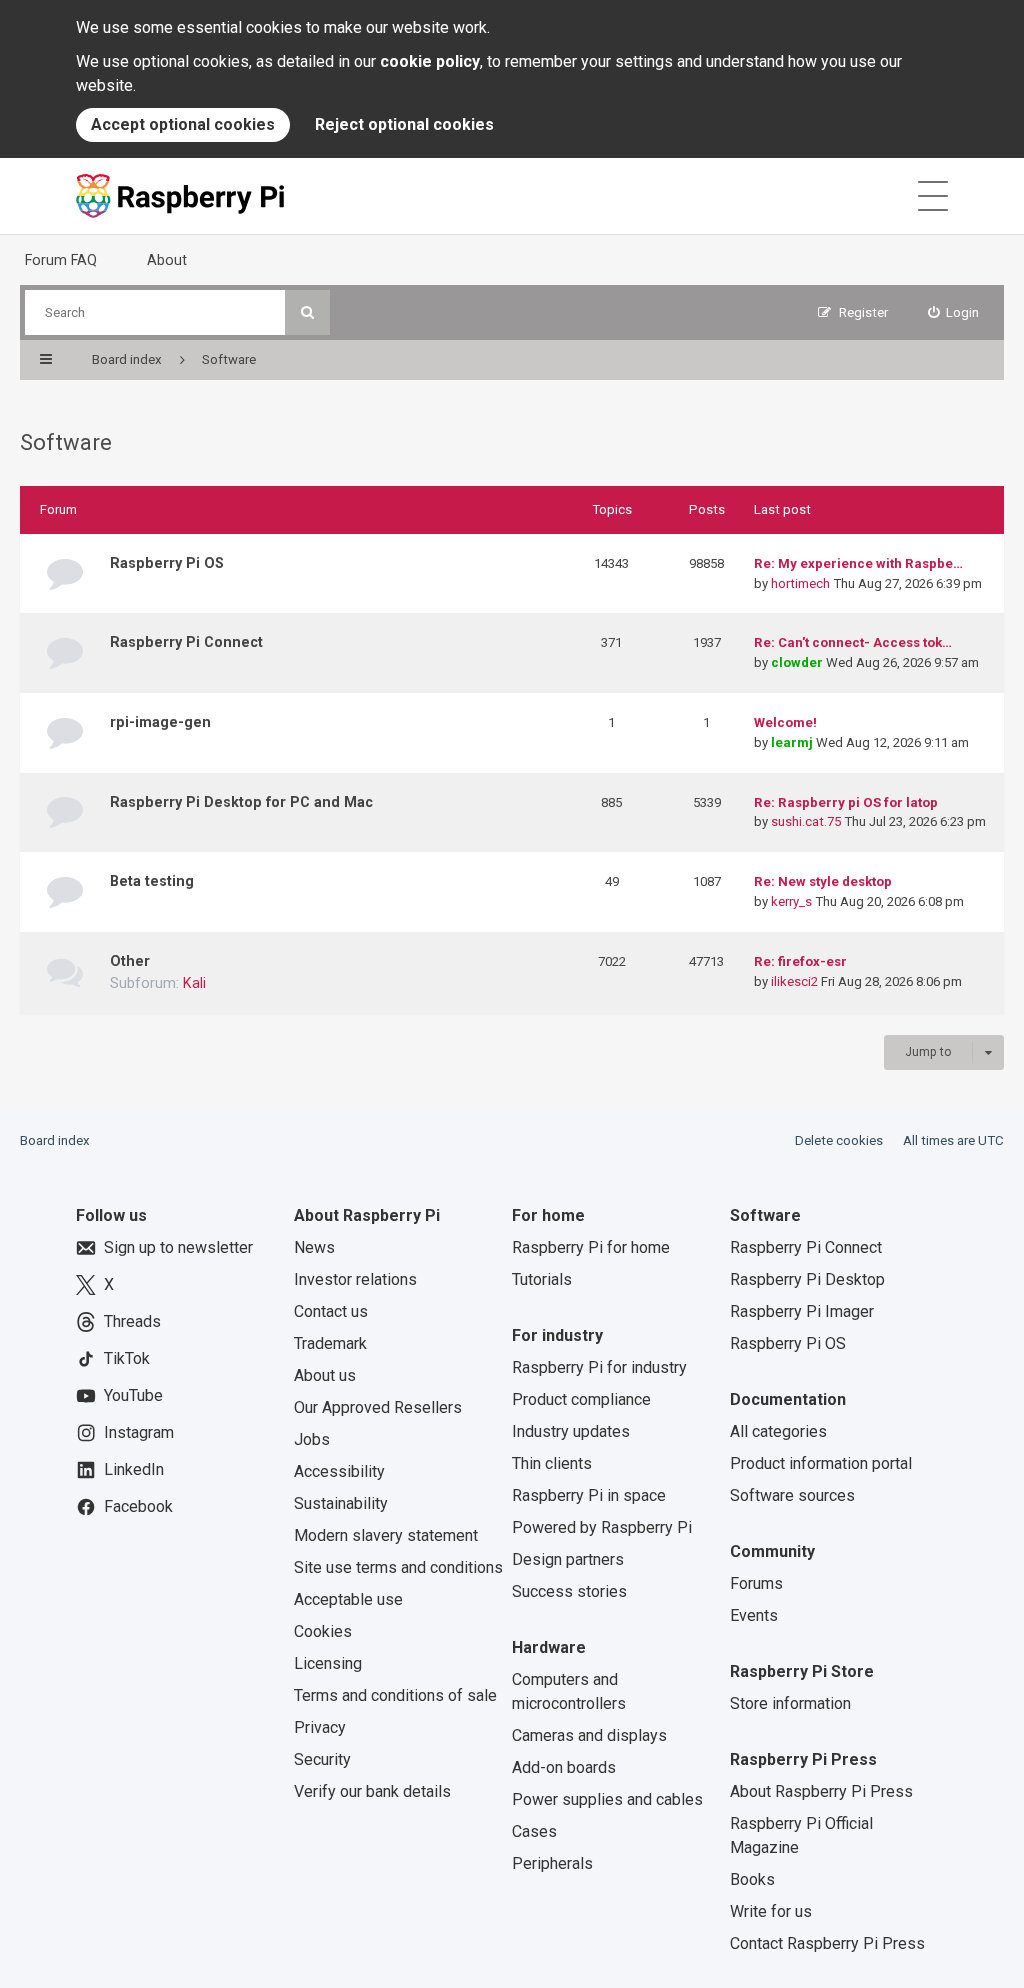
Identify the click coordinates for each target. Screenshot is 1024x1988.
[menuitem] (954, 312)
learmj (792, 742)
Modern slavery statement (386, 1535)
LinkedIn (134, 1469)
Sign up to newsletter (178, 1247)
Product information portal (821, 1463)
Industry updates (571, 1431)
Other (130, 961)
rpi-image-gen (160, 722)
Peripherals (552, 1863)
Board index (55, 1140)
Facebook (138, 1506)
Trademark (330, 1343)
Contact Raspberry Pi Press (827, 1943)
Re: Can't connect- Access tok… (853, 642)
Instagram (139, 1432)
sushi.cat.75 (806, 821)
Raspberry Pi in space (589, 1495)
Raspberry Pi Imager (802, 1311)
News (314, 1247)
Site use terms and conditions (398, 1567)
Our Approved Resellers (378, 1407)
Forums (756, 1583)
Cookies (323, 1631)
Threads (132, 1321)
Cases (534, 1831)
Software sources (792, 1495)
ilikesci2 (794, 981)
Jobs (312, 1439)
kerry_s (791, 901)
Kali (194, 983)
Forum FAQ (61, 260)
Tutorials (542, 1279)
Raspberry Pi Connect (186, 642)
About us (325, 1375)
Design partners (568, 1559)
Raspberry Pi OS (167, 563)
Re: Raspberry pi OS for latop (846, 802)
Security (322, 1759)
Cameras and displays (589, 1735)
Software (66, 442)
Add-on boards (564, 1767)
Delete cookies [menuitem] (839, 1140)
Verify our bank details (372, 1791)
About (167, 260)
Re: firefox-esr (800, 961)
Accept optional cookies (183, 124)
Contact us (331, 1311)
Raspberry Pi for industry (599, 1367)
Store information (790, 1703)
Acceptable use (348, 1599)
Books (752, 1879)
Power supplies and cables (607, 1799)
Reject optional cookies (404, 124)
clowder (797, 662)
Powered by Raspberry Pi (602, 1527)
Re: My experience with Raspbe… (858, 563)
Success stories (569, 1591)
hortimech (800, 583)
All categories (778, 1431)
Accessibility (339, 1471)
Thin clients (552, 1463)
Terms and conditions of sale (395, 1695)
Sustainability (341, 1503)
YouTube (133, 1395)
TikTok (127, 1358)
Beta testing (152, 881)
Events (754, 1615)
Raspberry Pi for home (591, 1247)
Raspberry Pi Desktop (807, 1279)
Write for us (771, 1911)
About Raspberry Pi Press (821, 1791)
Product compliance (581, 1399)
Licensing (328, 1663)
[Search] (307, 312)
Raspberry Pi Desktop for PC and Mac (241, 802)
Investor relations (355, 1279)
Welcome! (785, 722)
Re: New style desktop (823, 881)
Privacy (320, 1727)
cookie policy (430, 61)
